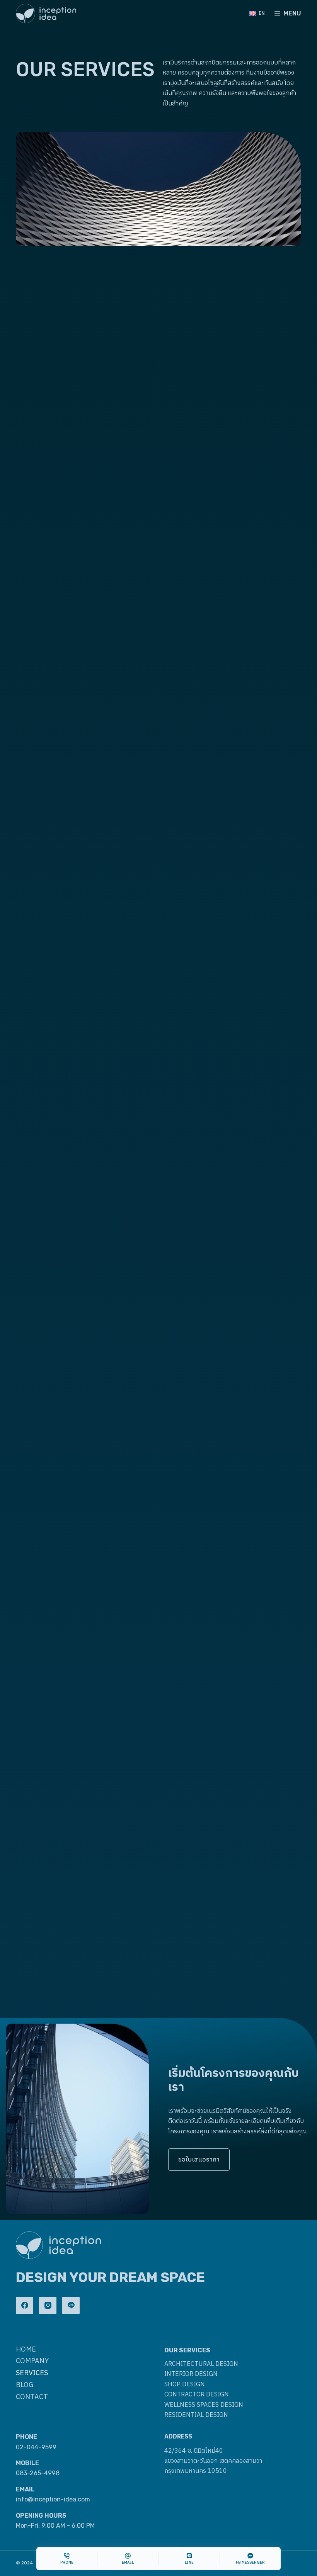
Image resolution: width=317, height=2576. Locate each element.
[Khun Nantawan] (233, 1500)
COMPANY (32, 2361)
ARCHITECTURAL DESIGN (201, 2364)
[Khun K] (84, 1500)
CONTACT (32, 2397)
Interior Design (34, 1592)
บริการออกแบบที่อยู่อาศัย (229, 969)
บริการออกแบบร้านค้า (71, 696)
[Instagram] (48, 2305)
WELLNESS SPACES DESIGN (204, 2405)
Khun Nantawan (188, 1605)
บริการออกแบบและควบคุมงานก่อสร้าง (232, 703)
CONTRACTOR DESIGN (197, 2395)
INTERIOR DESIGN (191, 2374)
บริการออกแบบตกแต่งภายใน (223, 449)
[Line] (71, 2305)
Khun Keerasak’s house (51, 1749)
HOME (26, 2350)
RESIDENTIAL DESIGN (196, 2415)
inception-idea (223, 1446)
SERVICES (32, 2373)
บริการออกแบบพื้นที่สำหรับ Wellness (83, 976)
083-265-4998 (38, 2473)
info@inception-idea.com (53, 2499)
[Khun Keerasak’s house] (84, 1644)
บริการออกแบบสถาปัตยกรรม (54, 449)
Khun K (26, 1605)
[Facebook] (25, 2305)
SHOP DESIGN (185, 2385)
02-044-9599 (36, 2447)
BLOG (25, 2385)
